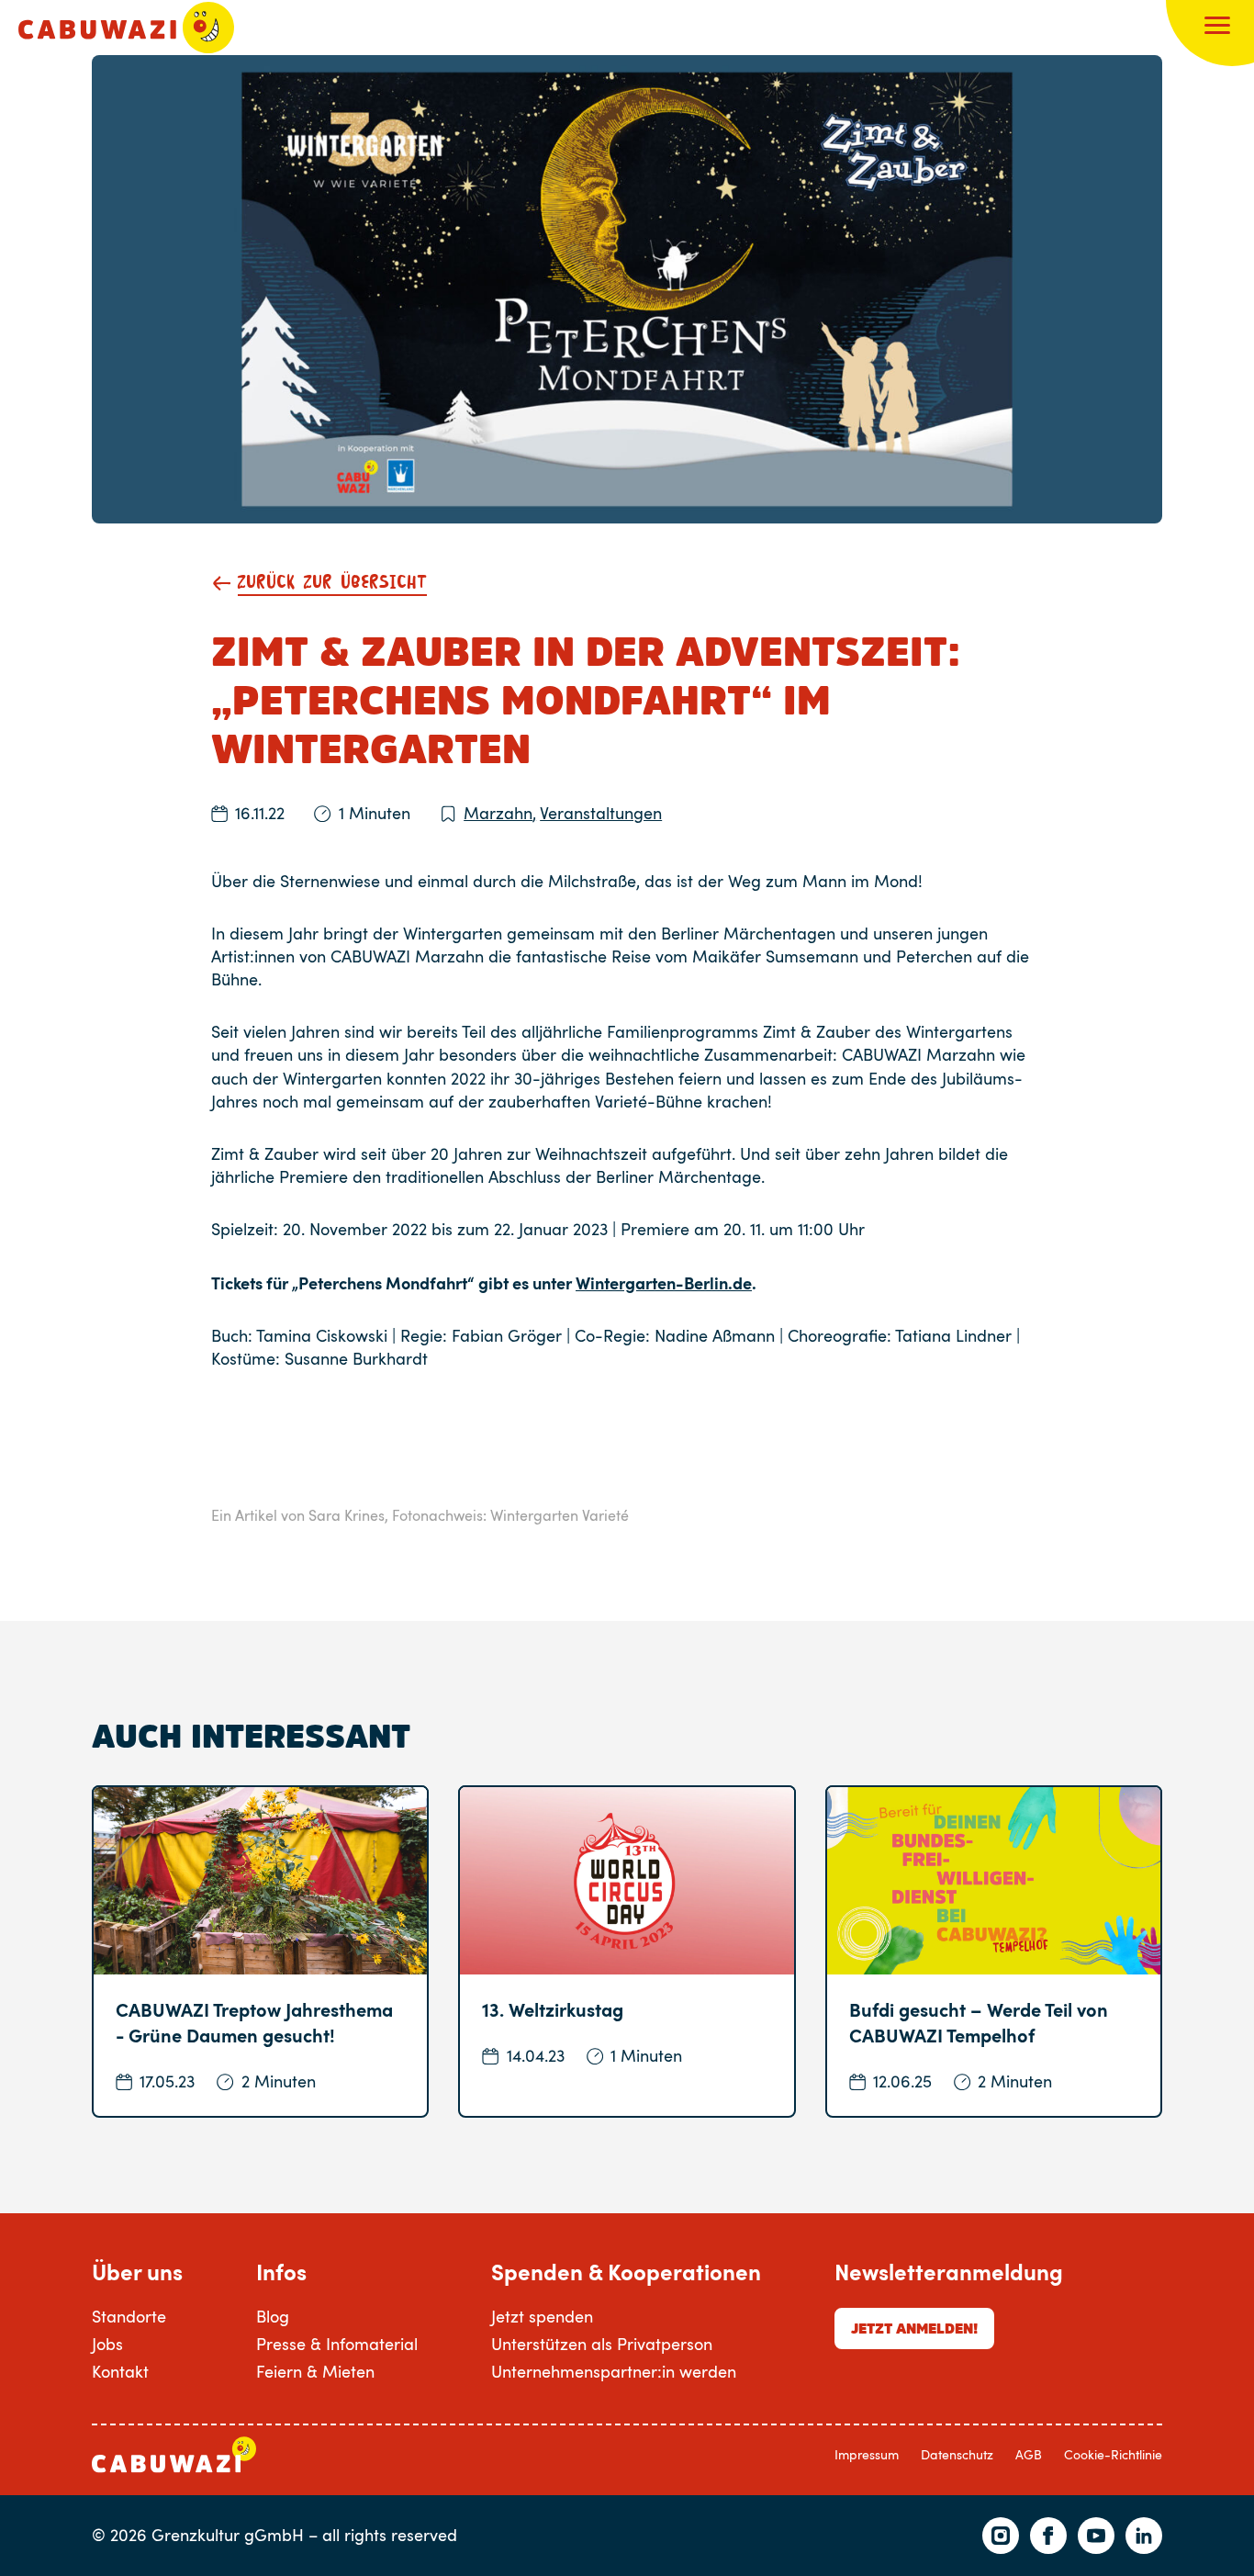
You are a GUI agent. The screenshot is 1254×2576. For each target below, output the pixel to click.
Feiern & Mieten (315, 2371)
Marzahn (500, 813)
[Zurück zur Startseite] (126, 28)
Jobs (107, 2344)
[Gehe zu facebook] (1048, 2536)
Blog (273, 2316)
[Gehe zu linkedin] (1144, 2536)
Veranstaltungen (601, 813)
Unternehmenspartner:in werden (614, 2371)
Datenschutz (957, 2454)
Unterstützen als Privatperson (602, 2344)
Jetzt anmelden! (914, 2328)
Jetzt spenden (542, 2316)
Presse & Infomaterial (337, 2344)
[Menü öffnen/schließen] (1217, 28)
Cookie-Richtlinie (1113, 2454)
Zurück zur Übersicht (332, 583)
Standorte (129, 2316)
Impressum (867, 2454)
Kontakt (120, 2371)
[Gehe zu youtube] (1096, 2536)
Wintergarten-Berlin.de (664, 1282)
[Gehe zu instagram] (1001, 2536)
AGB (1029, 2454)
